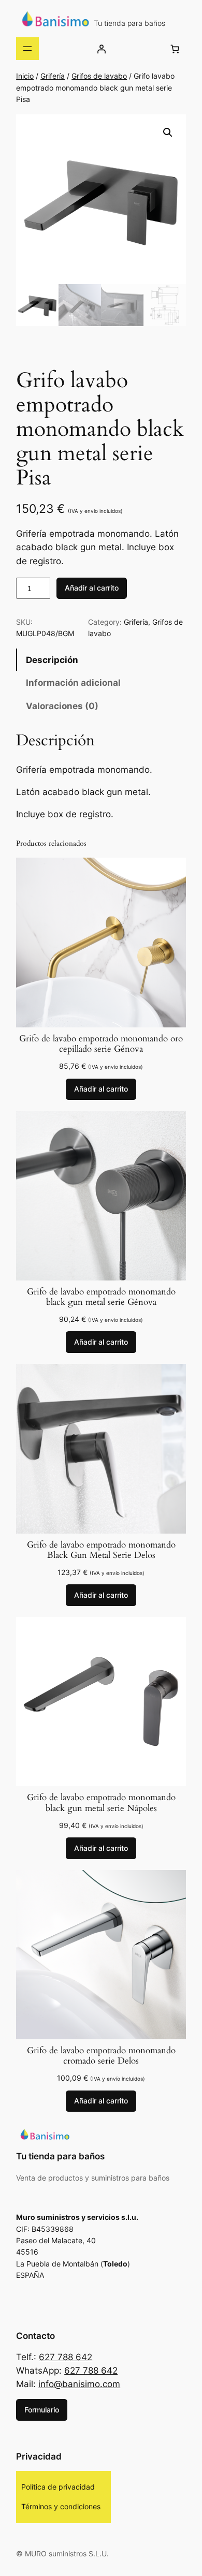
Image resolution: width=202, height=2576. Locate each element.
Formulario (42, 2410)
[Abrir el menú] (27, 49)
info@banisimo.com (79, 2384)
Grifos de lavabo (99, 76)
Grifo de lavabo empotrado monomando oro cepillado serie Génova (101, 1044)
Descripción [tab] (52, 660)
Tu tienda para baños (129, 23)
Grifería (53, 76)
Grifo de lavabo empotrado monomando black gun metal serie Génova (101, 1297)
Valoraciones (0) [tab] (62, 706)
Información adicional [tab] (73, 683)
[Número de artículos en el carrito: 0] (175, 49)
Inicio (25, 76)
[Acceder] (102, 49)
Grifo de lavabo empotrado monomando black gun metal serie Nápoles (101, 1803)
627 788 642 (66, 2357)
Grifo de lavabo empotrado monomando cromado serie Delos (101, 2056)
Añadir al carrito (92, 588)
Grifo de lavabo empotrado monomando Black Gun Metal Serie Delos (101, 1550)
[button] (168, 133)
